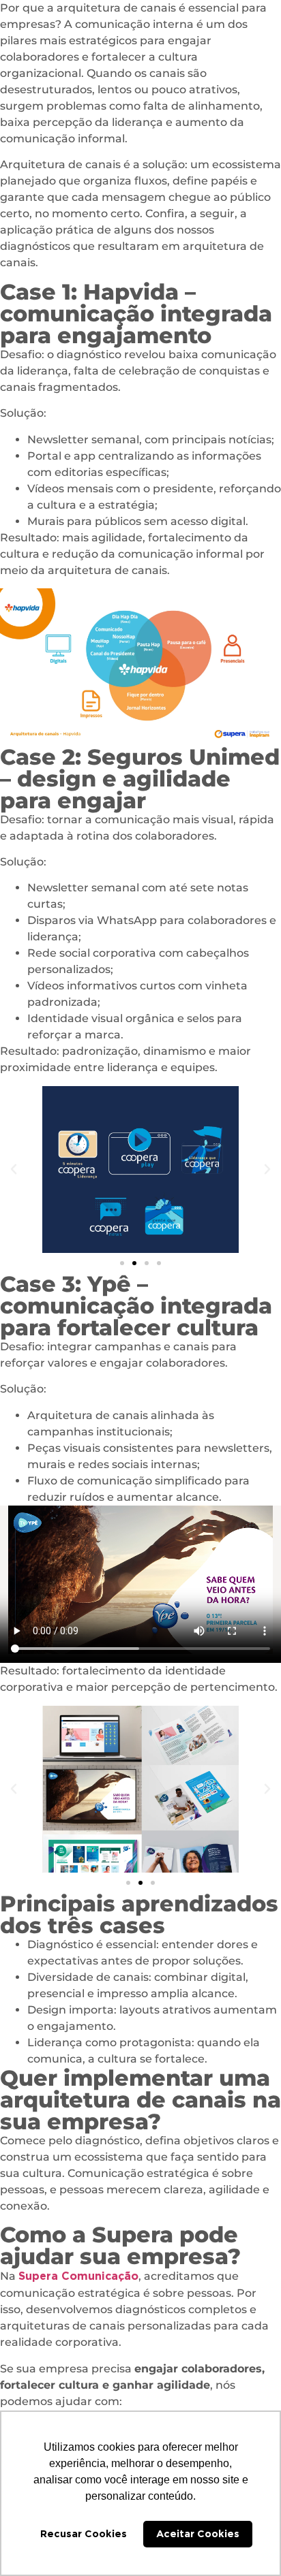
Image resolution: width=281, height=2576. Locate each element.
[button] (14, 1169)
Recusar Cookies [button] (84, 2533)
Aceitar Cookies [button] (198, 2533)
